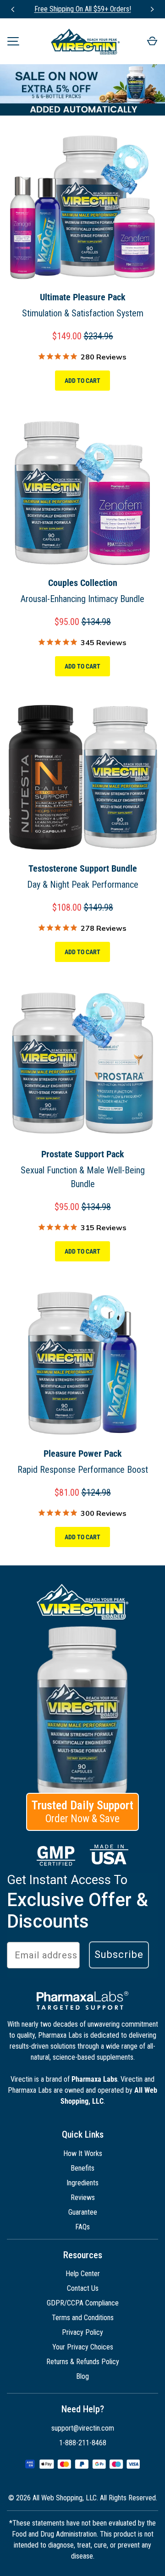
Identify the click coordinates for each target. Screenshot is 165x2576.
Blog (82, 2376)
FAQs (82, 2227)
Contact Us (83, 2288)
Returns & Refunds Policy (83, 2362)
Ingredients (82, 2183)
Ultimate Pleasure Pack (83, 297)
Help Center (83, 2274)
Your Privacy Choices (83, 2347)
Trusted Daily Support (82, 1812)
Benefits (82, 2168)
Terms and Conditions (83, 2318)
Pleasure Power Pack (83, 1454)
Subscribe (119, 1954)
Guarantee (83, 2212)
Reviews (83, 2197)
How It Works (83, 2153)
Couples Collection (83, 583)
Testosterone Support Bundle (83, 868)
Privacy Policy (82, 2332)
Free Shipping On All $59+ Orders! (83, 9)
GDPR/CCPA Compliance (83, 2303)
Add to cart (82, 381)
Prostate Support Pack (83, 1154)
